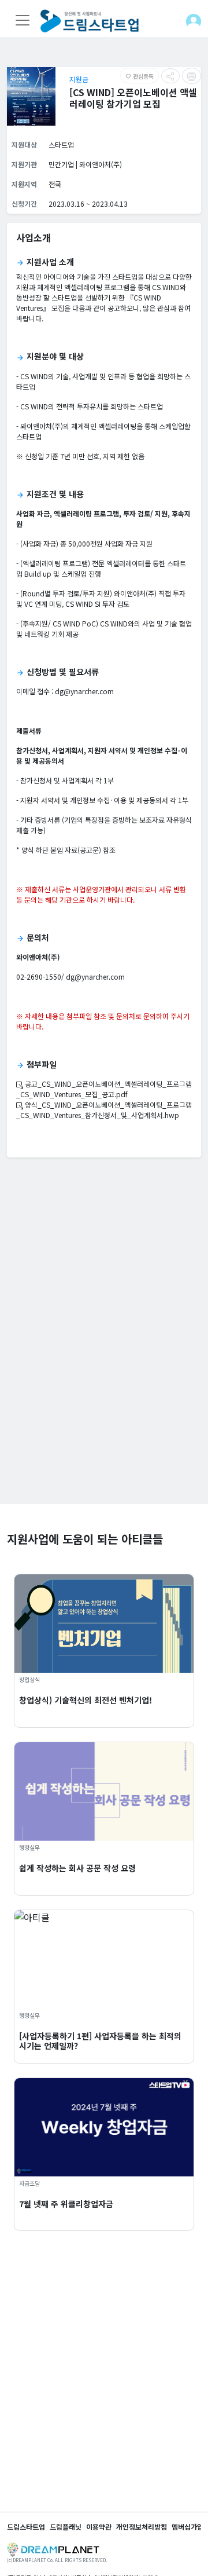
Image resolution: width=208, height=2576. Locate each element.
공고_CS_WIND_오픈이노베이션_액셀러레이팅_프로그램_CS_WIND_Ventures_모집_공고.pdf (104, 1089)
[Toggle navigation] (23, 20)
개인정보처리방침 (142, 2526)
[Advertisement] (104, 1400)
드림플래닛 (66, 2526)
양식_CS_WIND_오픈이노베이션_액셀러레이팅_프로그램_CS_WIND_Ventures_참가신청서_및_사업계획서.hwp (104, 1110)
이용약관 (99, 2526)
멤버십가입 (187, 2526)
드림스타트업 (26, 2526)
